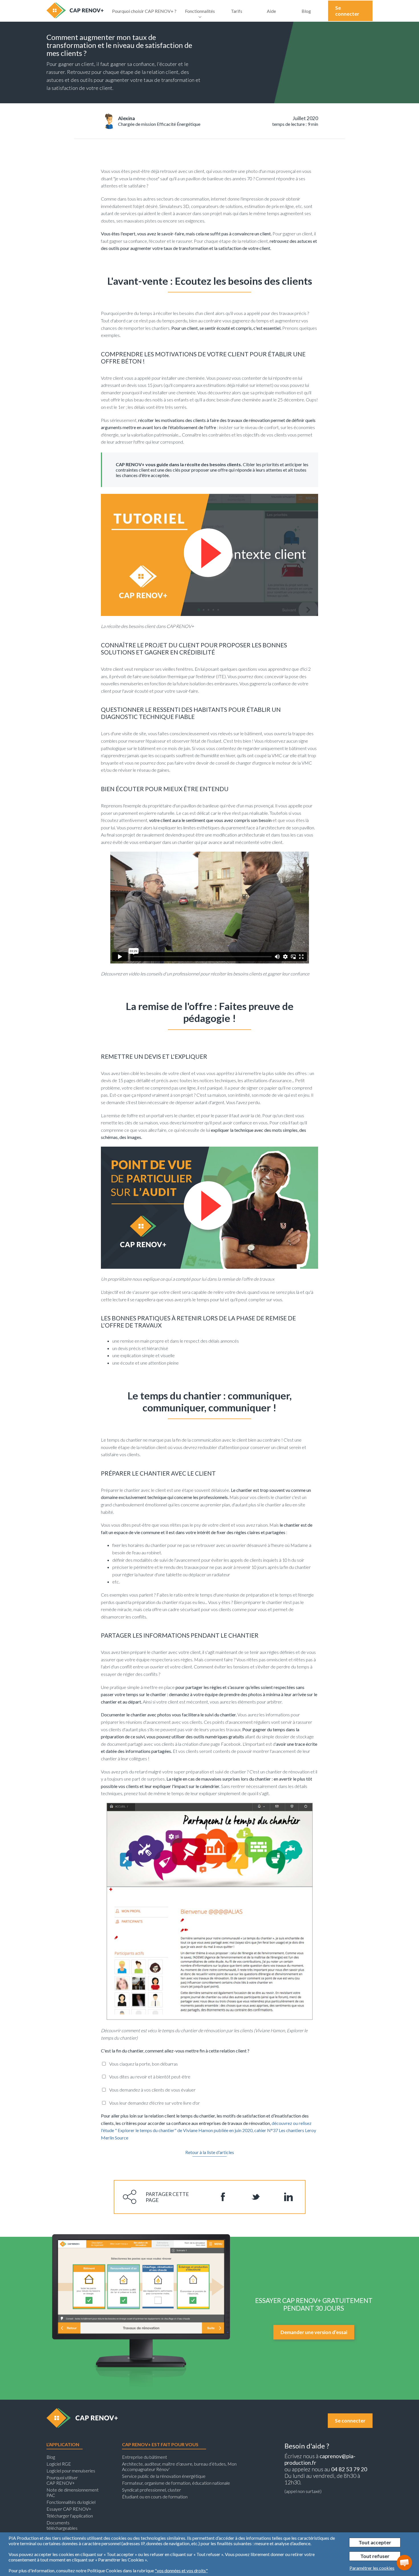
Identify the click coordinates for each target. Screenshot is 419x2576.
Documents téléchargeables (62, 2525)
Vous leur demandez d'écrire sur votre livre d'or (154, 2103)
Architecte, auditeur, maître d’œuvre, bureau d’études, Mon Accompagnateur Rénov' (179, 2466)
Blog (306, 11)
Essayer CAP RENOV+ (69, 2509)
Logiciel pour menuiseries (71, 2471)
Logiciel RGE (59, 2464)
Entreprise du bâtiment (145, 2457)
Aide (271, 11)
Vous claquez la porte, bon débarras (144, 2064)
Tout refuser (375, 2556)
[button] (404, 2563)
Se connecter (347, 11)
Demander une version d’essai (314, 2332)
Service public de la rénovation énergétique (164, 2476)
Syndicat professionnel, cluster (151, 2490)
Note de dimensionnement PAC (73, 2492)
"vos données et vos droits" (181, 2570)
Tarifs (237, 11)
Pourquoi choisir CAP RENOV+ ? (144, 11)
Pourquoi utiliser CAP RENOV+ (62, 2480)
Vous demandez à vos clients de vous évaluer (152, 2090)
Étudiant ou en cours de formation (155, 2497)
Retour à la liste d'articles (210, 2152)
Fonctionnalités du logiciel (71, 2502)
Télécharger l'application (70, 2516)
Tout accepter (375, 2542)
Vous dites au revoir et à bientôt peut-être (150, 2077)
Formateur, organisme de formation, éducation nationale (176, 2483)
